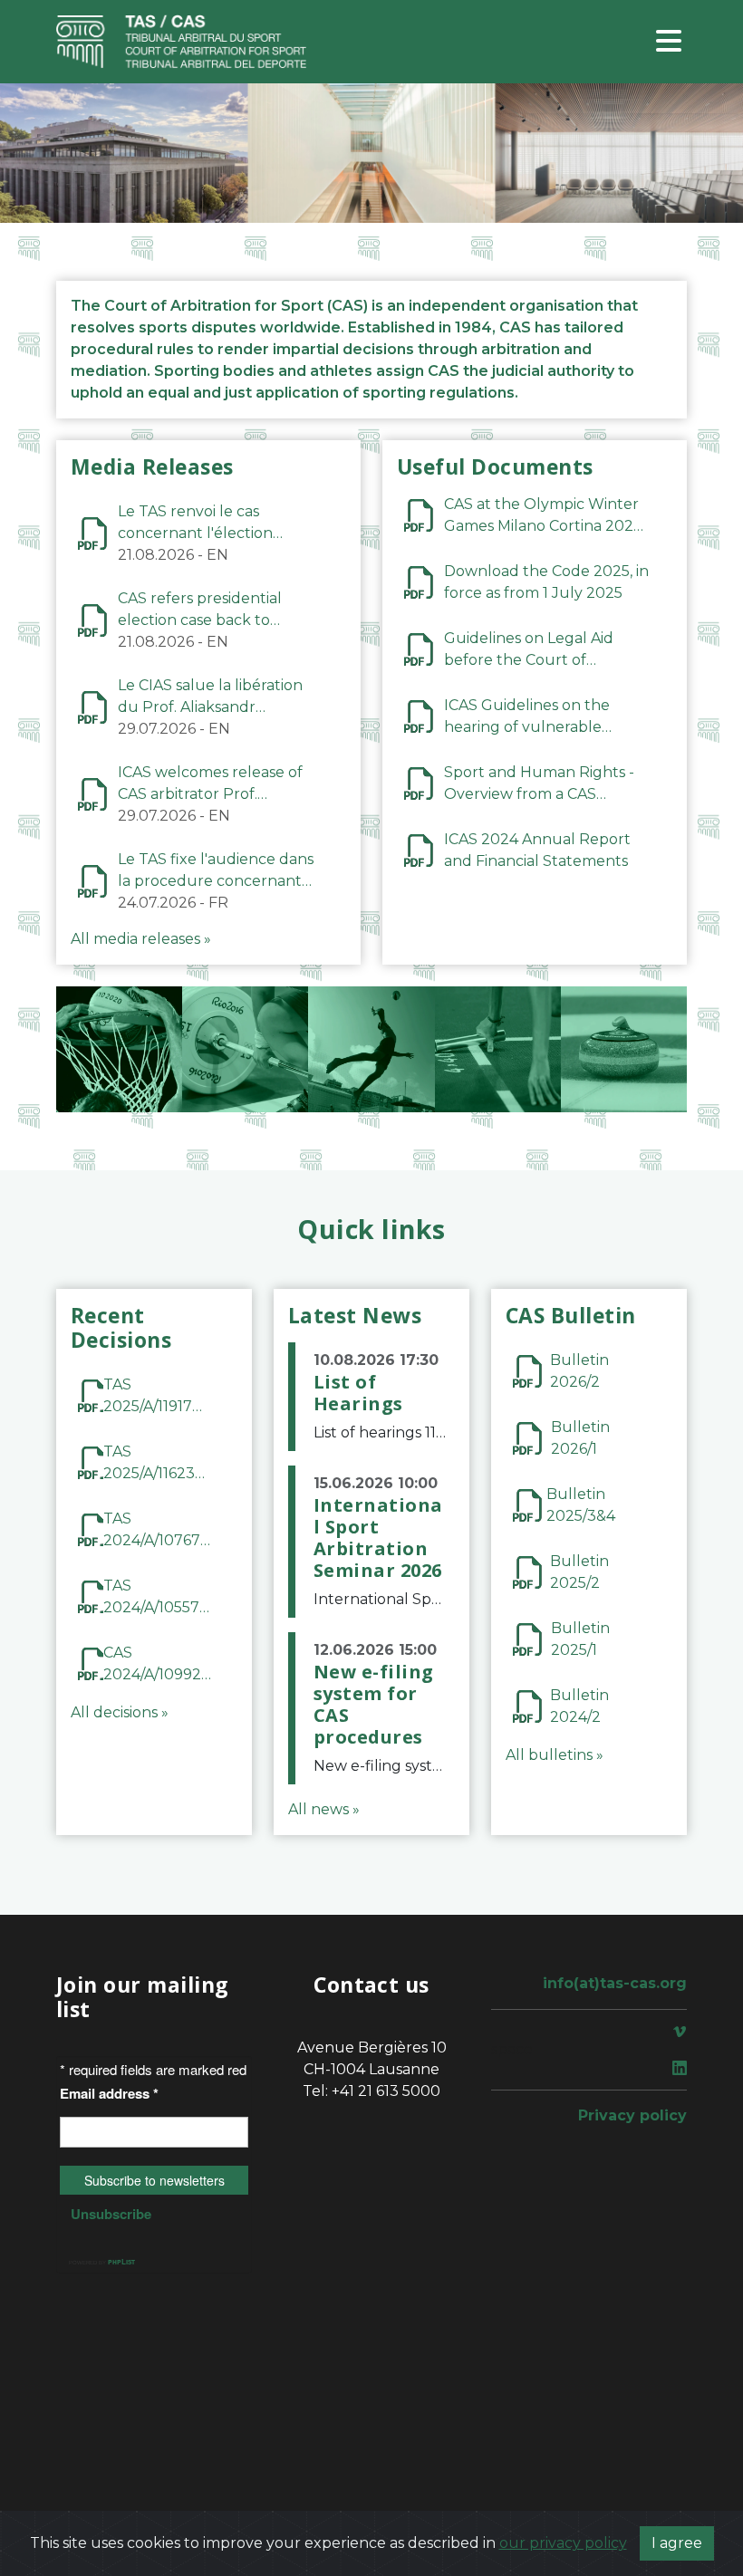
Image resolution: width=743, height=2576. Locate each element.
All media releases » (141, 939)
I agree (677, 2543)
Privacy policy (632, 2115)
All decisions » (120, 1712)
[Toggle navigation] (669, 42)
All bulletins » (555, 1755)
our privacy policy (563, 2543)
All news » (324, 1809)
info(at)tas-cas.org (615, 1983)
